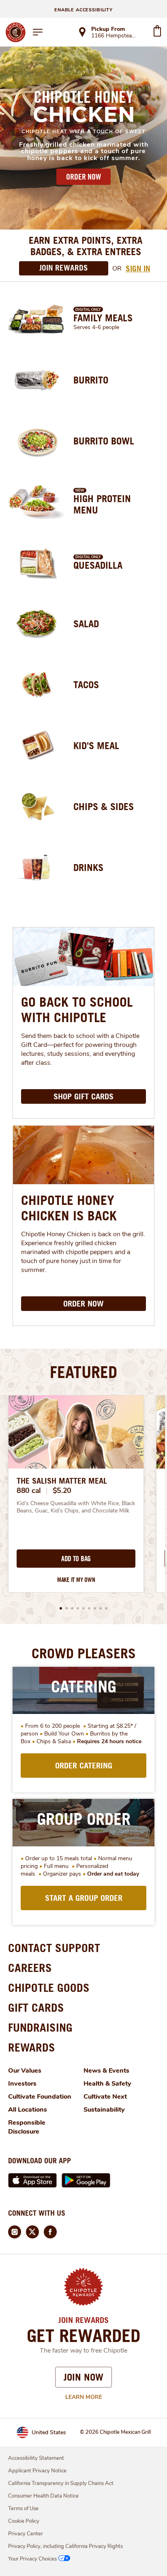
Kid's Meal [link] (96, 745)
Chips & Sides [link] (104, 806)
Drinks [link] (88, 867)
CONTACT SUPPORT (54, 1948)
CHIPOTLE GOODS (49, 1988)
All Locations (28, 2110)
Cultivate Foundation (40, 2097)
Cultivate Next (105, 2097)
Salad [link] (86, 624)
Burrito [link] (91, 380)
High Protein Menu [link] (102, 504)
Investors (22, 2084)
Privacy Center (26, 2534)
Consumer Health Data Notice (43, 2496)
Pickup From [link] (108, 29)
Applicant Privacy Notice (37, 2471)
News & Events (106, 2071)
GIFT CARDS (36, 2007)
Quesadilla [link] (98, 565)
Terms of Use (23, 2509)
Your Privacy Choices (32, 2559)
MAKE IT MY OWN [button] (76, 1580)
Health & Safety (107, 2084)
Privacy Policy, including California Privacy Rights (65, 2546)
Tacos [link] (86, 685)
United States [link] (49, 2432)
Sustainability (104, 2110)
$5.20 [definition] (62, 1491)
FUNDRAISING (40, 2027)
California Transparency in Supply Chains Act (61, 2483)
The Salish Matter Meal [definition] (62, 1481)
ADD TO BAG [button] (76, 1559)
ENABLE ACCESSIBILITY (83, 10)
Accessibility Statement (36, 2458)
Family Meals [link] (103, 318)
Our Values (25, 2071)
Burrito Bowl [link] (104, 441)
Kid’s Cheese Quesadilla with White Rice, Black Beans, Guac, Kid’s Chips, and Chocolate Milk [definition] (76, 1507)
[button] (61, 1608)
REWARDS (32, 2047)
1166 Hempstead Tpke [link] (115, 36)
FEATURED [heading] (83, 1372)
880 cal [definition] (29, 1491)
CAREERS (30, 1968)
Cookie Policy (24, 2521)
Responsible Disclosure (27, 2127)
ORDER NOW (83, 177)
